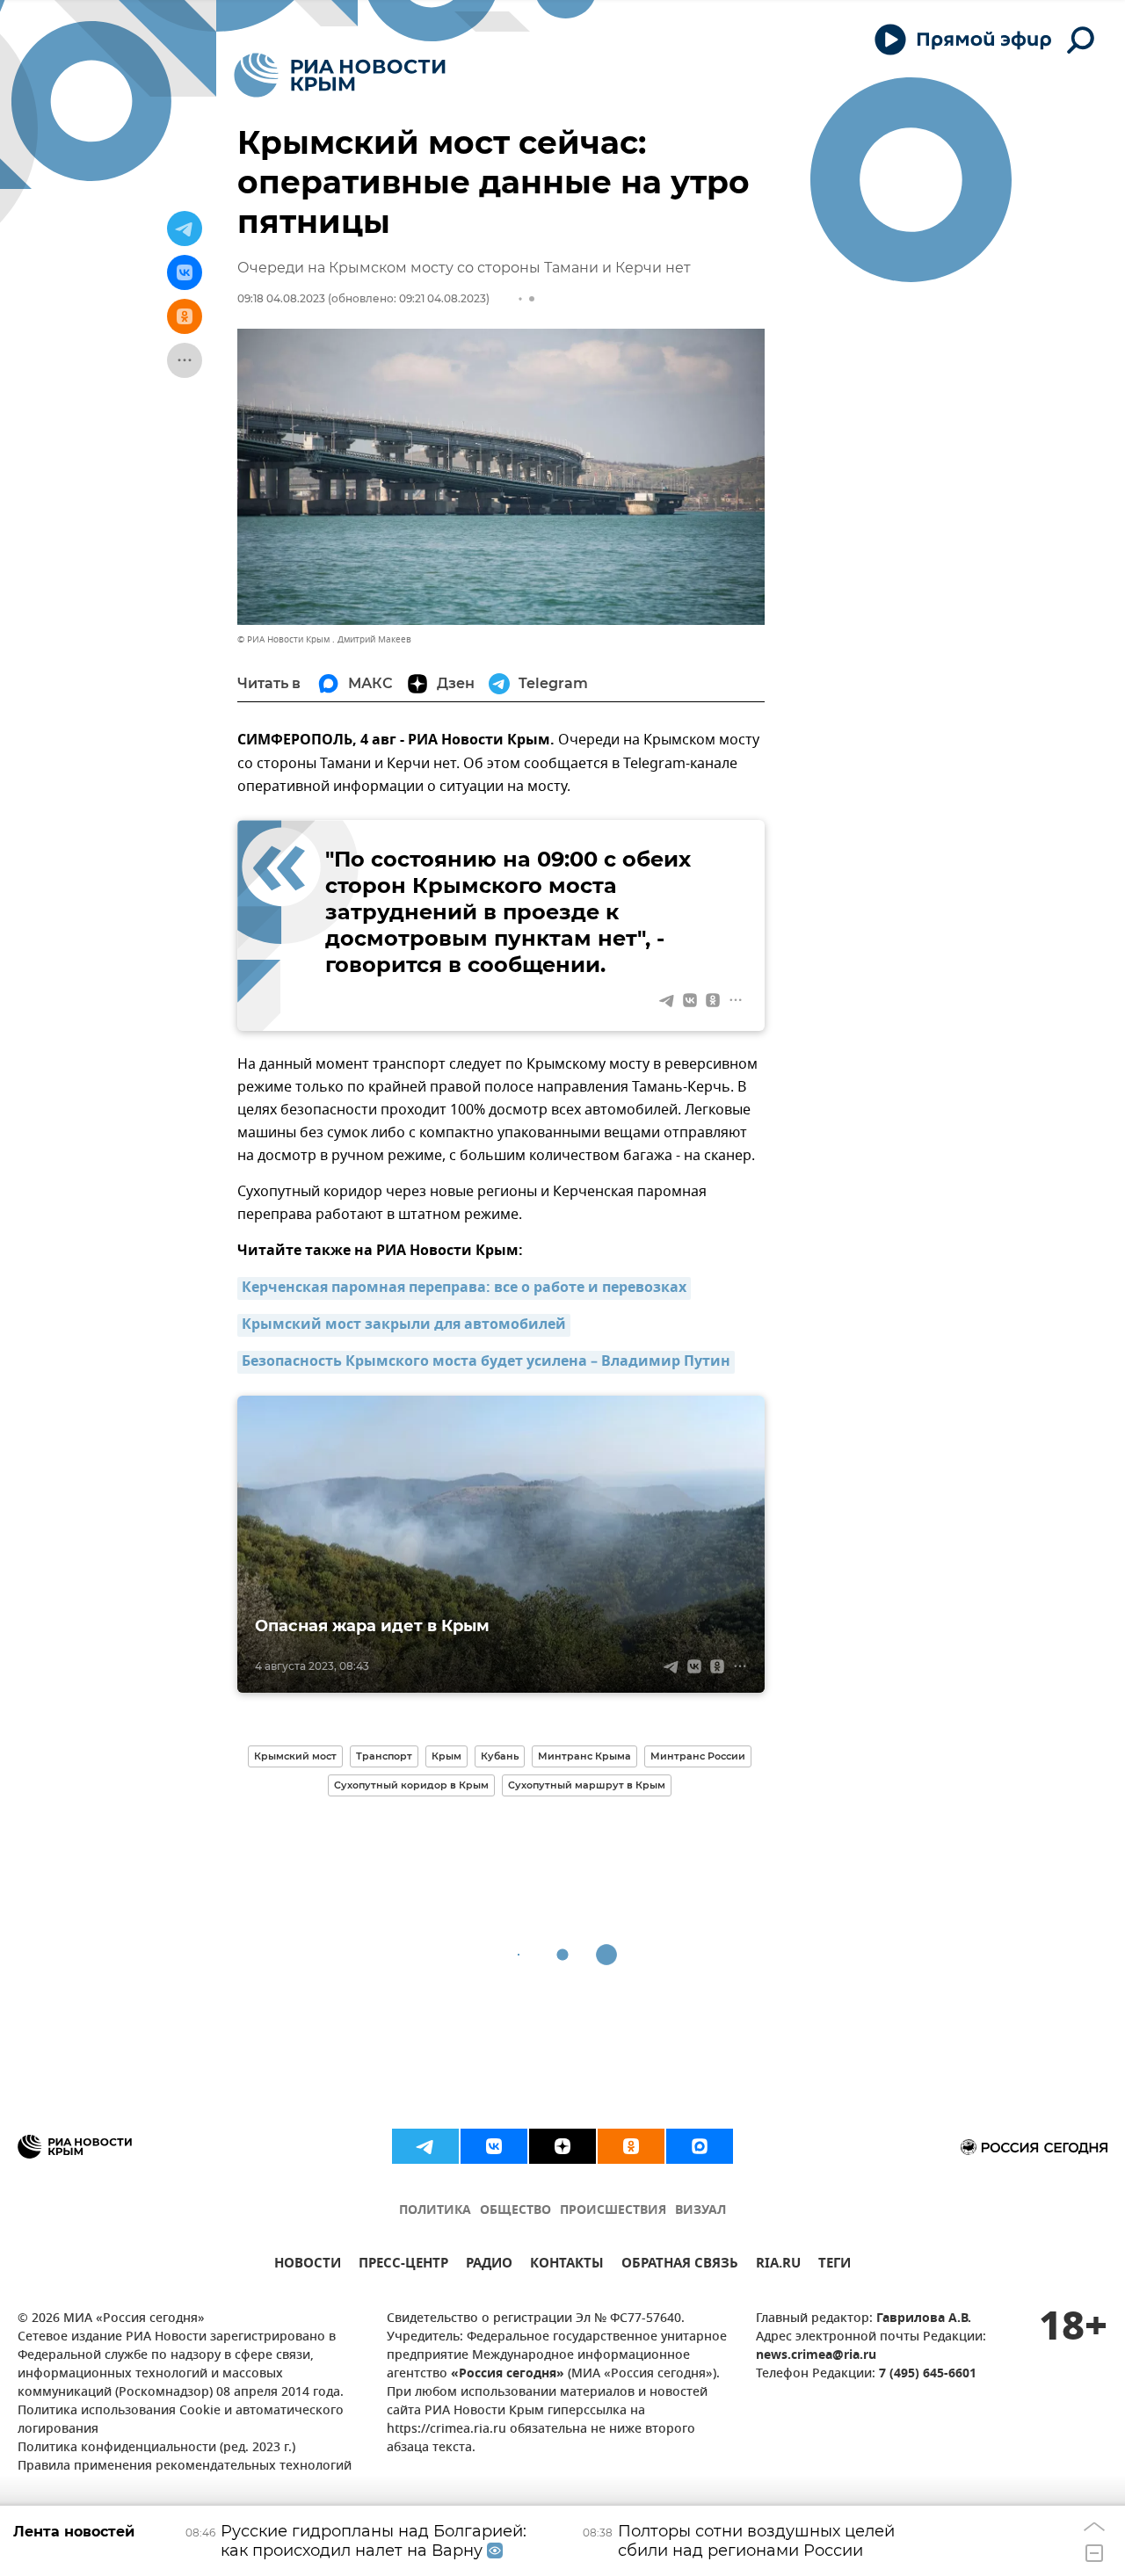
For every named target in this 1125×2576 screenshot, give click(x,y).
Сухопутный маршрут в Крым (587, 1785)
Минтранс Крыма (584, 1756)
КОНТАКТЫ (567, 2265)
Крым (446, 1756)
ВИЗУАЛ (700, 2211)
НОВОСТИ (308, 2265)
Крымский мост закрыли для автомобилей (404, 1325)
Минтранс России (698, 1756)
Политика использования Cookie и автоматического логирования (181, 2420)
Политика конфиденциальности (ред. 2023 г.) (156, 2448)
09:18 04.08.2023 (281, 298)
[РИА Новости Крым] (340, 75)
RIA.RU (778, 2265)
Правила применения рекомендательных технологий (185, 2467)
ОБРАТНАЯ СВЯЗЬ (680, 2265)
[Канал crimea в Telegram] (425, 2146)
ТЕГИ (835, 2265)
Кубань (500, 1756)
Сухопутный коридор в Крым (411, 1785)
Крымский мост (295, 1756)
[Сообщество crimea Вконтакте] (494, 2146)
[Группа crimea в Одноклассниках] (631, 2146)
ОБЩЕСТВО (515, 2211)
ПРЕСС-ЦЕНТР (403, 2265)
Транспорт (384, 1756)
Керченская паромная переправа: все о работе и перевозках (464, 1288)
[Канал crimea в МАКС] (700, 2146)
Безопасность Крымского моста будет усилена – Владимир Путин (486, 1362)
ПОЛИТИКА (435, 2211)
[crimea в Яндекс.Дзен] (562, 2146)
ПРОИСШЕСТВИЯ (613, 2211)
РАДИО (489, 2265)
